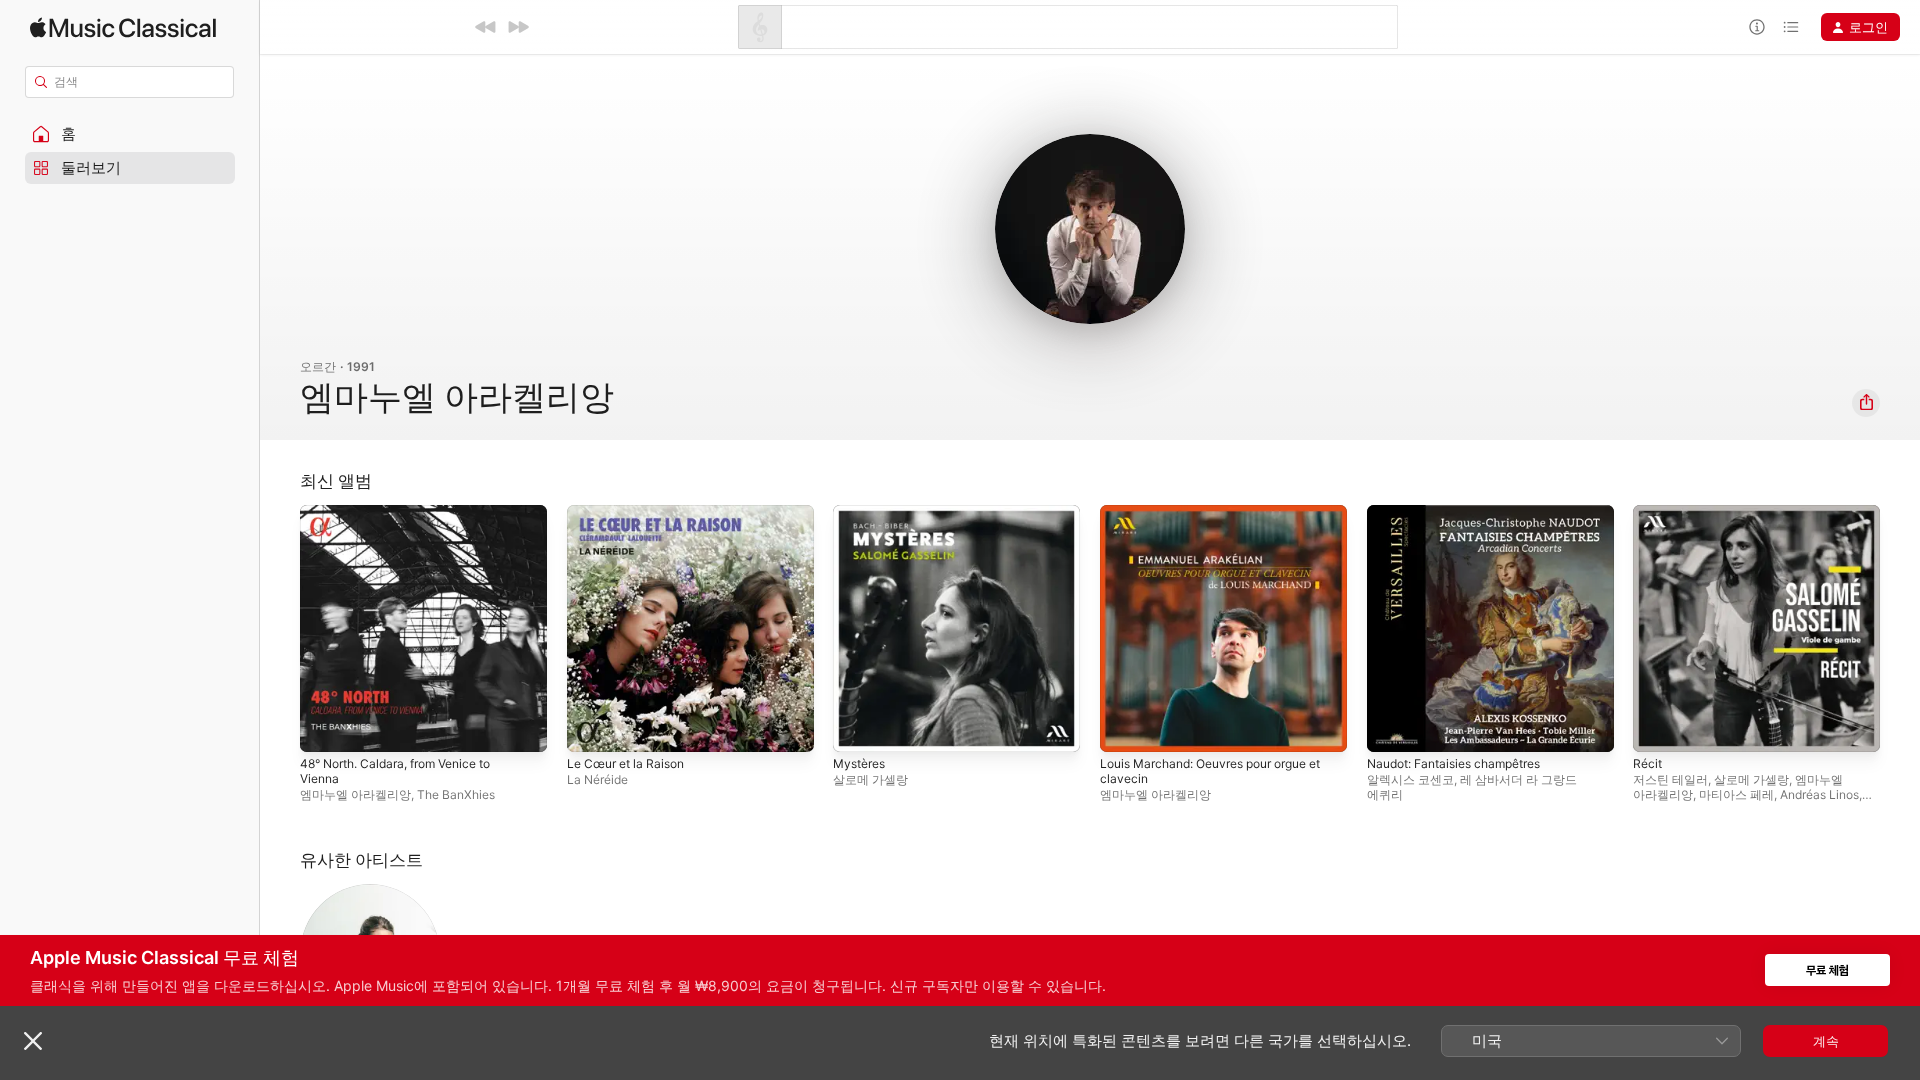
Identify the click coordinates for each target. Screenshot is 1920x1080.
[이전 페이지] (280, 628)
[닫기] (33, 1041)
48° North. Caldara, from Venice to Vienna (408, 521)
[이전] (486, 27)
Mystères (862, 513)
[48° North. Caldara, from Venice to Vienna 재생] (325, 727)
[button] (130, 134)
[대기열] (1791, 27)
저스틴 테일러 (1670, 779)
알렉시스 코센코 (1410, 779)
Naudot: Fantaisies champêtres (1464, 513)
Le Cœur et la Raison (632, 513)
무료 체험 (1827, 970)
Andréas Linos (1819, 794)
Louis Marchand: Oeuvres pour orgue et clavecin (1217, 521)
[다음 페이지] (1900, 628)
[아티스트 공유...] (1866, 403)
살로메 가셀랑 (870, 779)
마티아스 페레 (1736, 794)
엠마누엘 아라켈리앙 (355, 794)
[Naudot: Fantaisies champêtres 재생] (1392, 727)
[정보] (1757, 27)
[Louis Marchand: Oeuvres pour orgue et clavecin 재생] (1125, 727)
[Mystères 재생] (858, 727)
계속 (1826, 1041)
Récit (1648, 513)
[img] (123, 27)
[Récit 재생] (1658, 727)
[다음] (518, 27)
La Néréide (597, 779)
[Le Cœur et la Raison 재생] (592, 727)
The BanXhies (456, 794)
